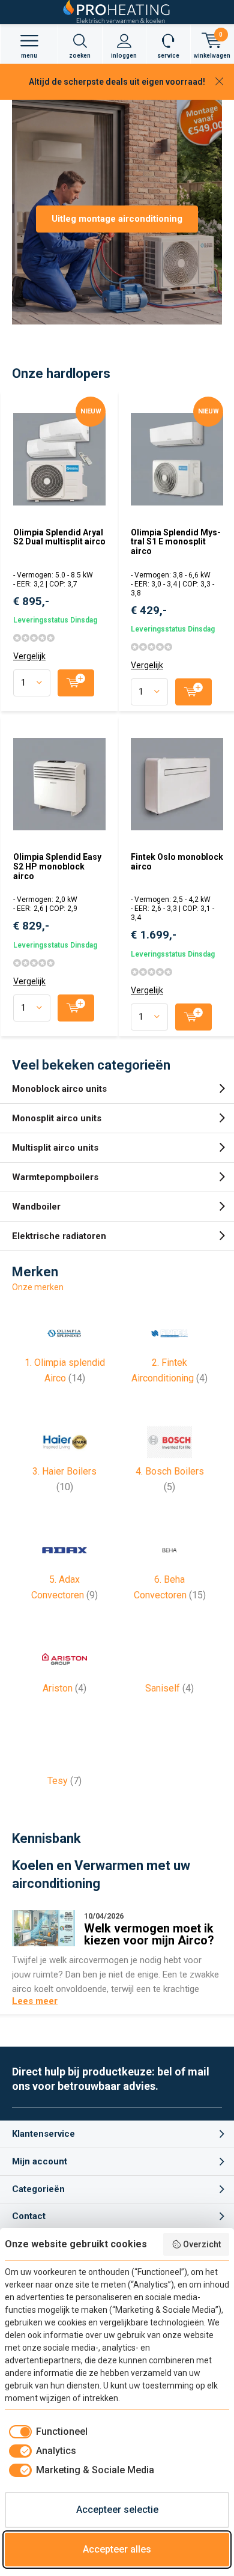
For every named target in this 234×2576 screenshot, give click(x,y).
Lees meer (35, 2001)
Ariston (64, 1688)
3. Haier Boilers (64, 1479)
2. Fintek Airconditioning (169, 1370)
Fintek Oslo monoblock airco (177, 862)
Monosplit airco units (57, 1118)
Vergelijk (29, 656)
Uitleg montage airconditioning (117, 219)
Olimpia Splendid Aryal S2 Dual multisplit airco (59, 537)
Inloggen (124, 56)
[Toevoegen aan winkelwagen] (76, 683)
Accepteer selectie (117, 2510)
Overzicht (202, 2244)
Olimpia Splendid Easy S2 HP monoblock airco (57, 866)
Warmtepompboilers (55, 1177)
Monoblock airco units (59, 1089)
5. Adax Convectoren (64, 1587)
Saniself (169, 1688)
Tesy (64, 1781)
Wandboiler (36, 1207)
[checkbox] (46, 2432)
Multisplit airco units (55, 1148)
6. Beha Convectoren (170, 1587)
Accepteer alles (117, 2549)
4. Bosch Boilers (170, 1479)
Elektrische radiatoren (59, 1236)
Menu (29, 56)
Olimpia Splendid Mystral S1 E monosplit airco (176, 542)
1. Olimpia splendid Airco (65, 1370)
